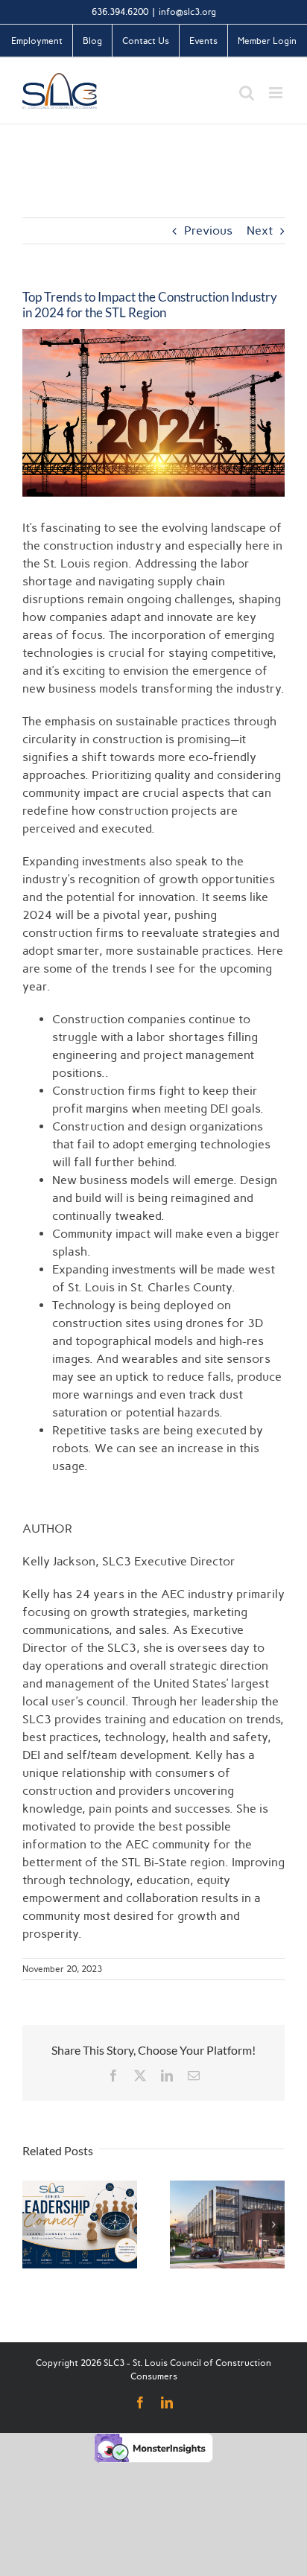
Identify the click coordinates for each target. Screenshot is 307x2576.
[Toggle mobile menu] (277, 93)
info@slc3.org (187, 12)
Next (260, 230)
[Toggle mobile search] (247, 93)
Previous (208, 230)
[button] (34, 2224)
